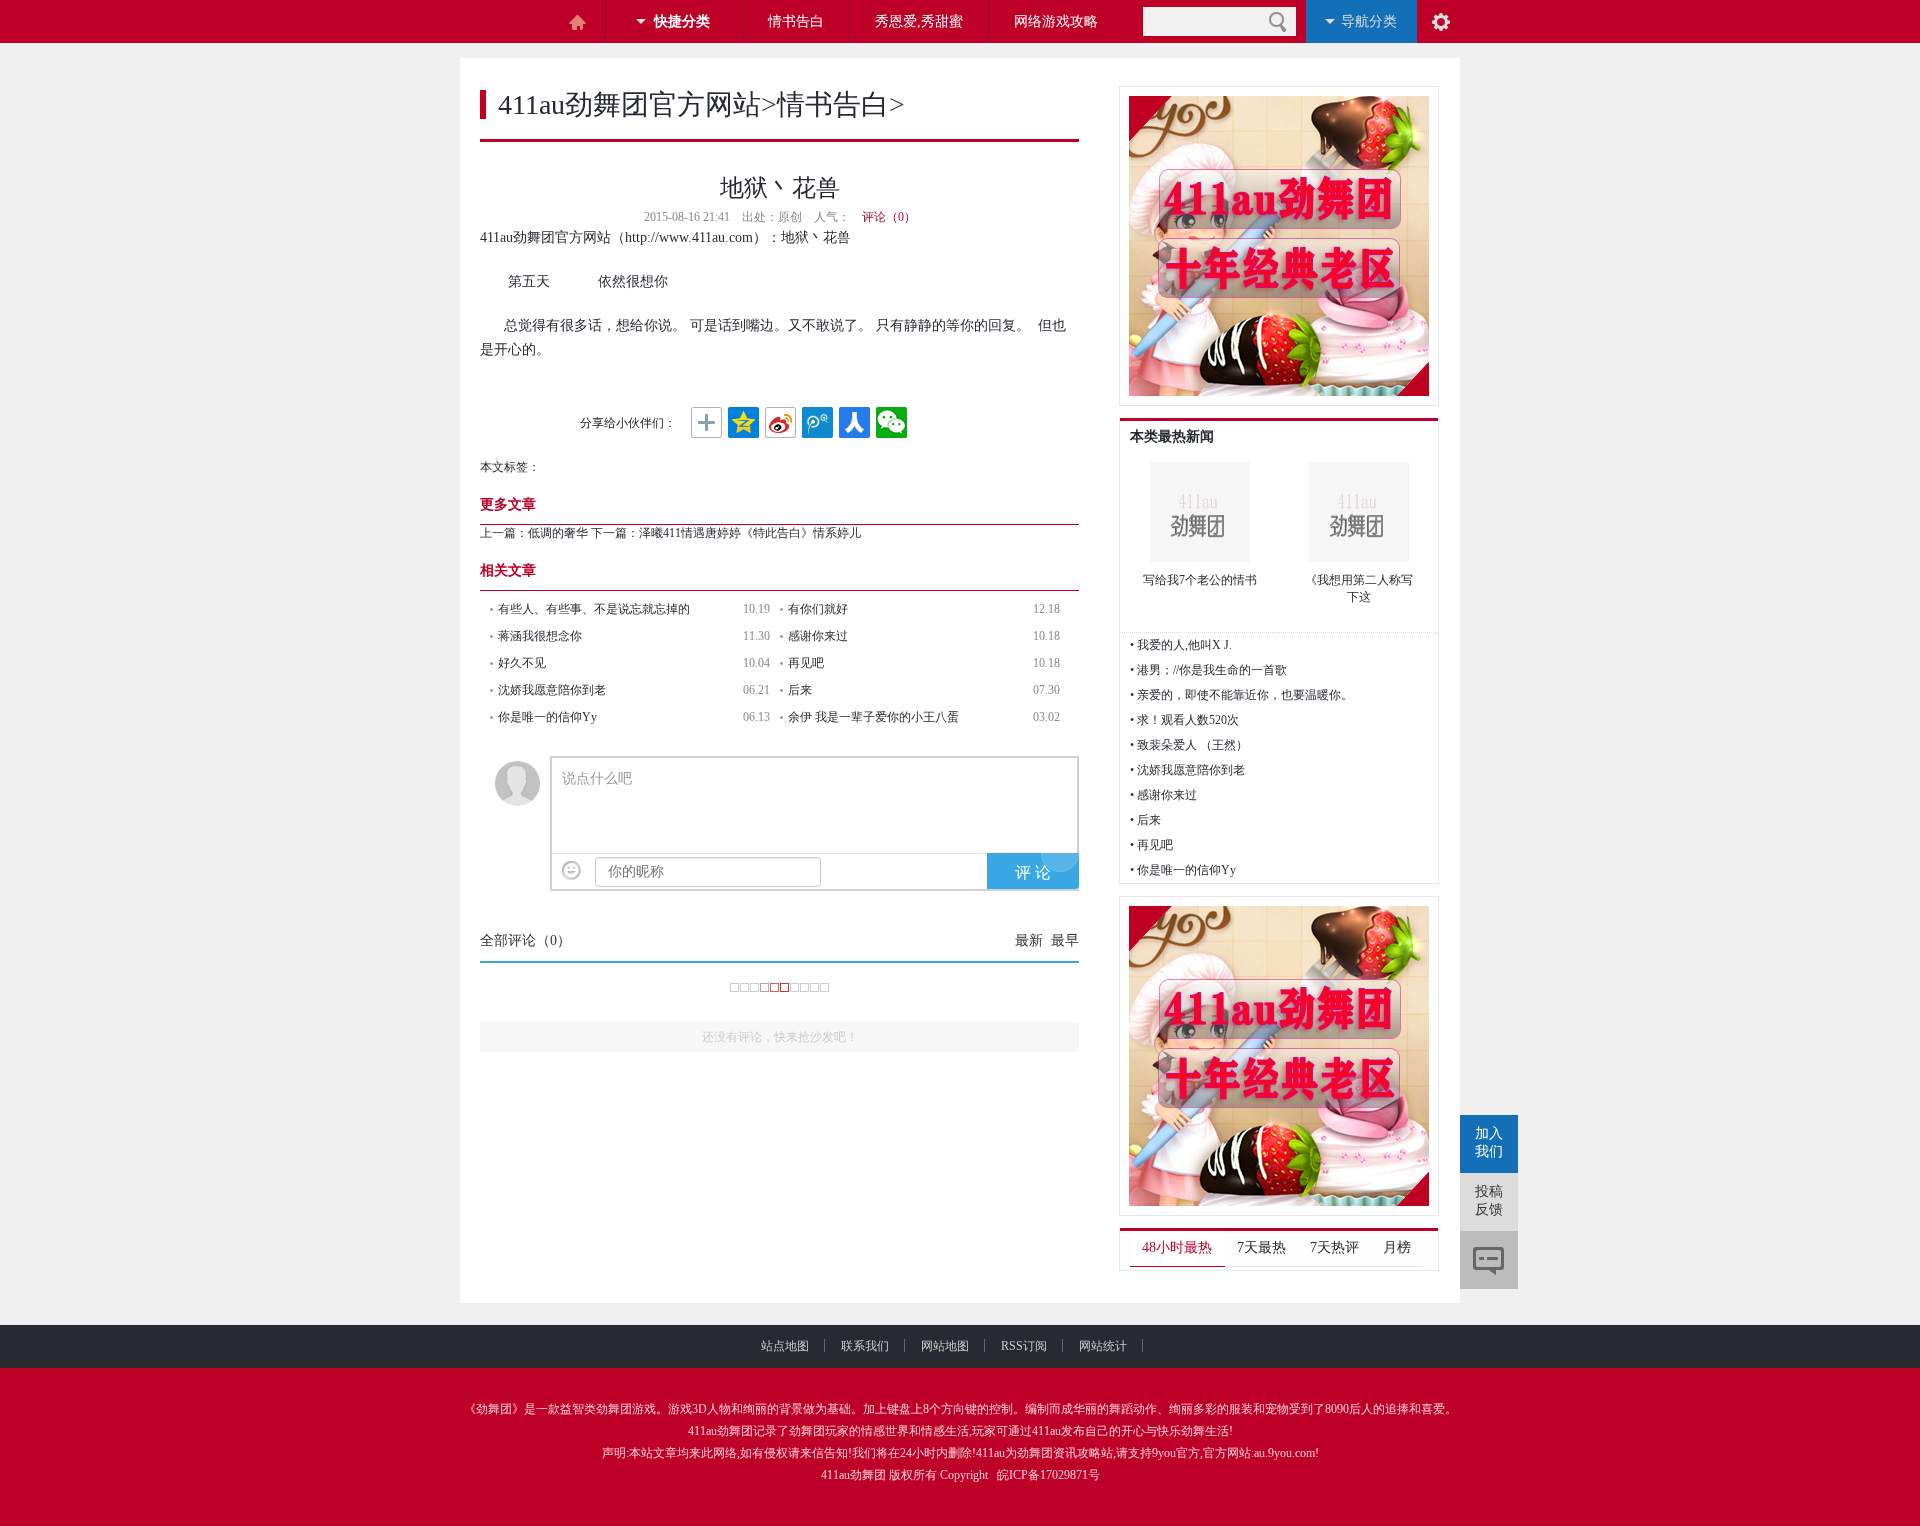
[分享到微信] (891, 423)
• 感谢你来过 (1163, 795)
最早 (1065, 940)
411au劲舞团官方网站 (629, 104)
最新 (1029, 940)
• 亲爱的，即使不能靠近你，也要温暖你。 (1241, 695)
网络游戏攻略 (1056, 21)
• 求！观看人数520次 (1184, 720)
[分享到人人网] (854, 423)
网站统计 (1103, 1346)
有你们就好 (818, 609)
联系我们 (865, 1346)
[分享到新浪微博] (780, 423)
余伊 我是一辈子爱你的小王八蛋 (873, 717)
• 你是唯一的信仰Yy (1183, 870)
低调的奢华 (558, 533)
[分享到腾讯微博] (817, 423)
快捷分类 (682, 21)
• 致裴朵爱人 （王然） (1189, 745)
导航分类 (1369, 21)
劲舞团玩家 (819, 1431)
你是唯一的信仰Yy (547, 717)
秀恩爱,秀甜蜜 (919, 21)
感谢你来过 (818, 636)
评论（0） (889, 217)
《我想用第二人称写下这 (1359, 588)
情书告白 (796, 21)
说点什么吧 (597, 778)
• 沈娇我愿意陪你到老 (1187, 770)
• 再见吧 (1151, 845)
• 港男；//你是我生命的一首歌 (1208, 670)
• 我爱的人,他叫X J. (1181, 645)
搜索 (1277, 21)
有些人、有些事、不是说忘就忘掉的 (594, 609)
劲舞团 (494, 1409)
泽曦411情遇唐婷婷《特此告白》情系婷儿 (750, 533)
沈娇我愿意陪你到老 (552, 690)
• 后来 (1145, 820)
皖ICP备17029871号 (1048, 1475)
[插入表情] (571, 870)
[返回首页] (577, 22)
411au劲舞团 (720, 1431)
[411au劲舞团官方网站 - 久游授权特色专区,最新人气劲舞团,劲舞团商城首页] (510, 22)
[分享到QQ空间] (743, 423)
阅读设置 (1441, 21)
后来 (800, 690)
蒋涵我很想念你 (540, 636)
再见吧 (806, 663)
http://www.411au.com (689, 237)
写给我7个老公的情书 (1200, 580)
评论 (1489, 1260)
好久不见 (522, 663)
